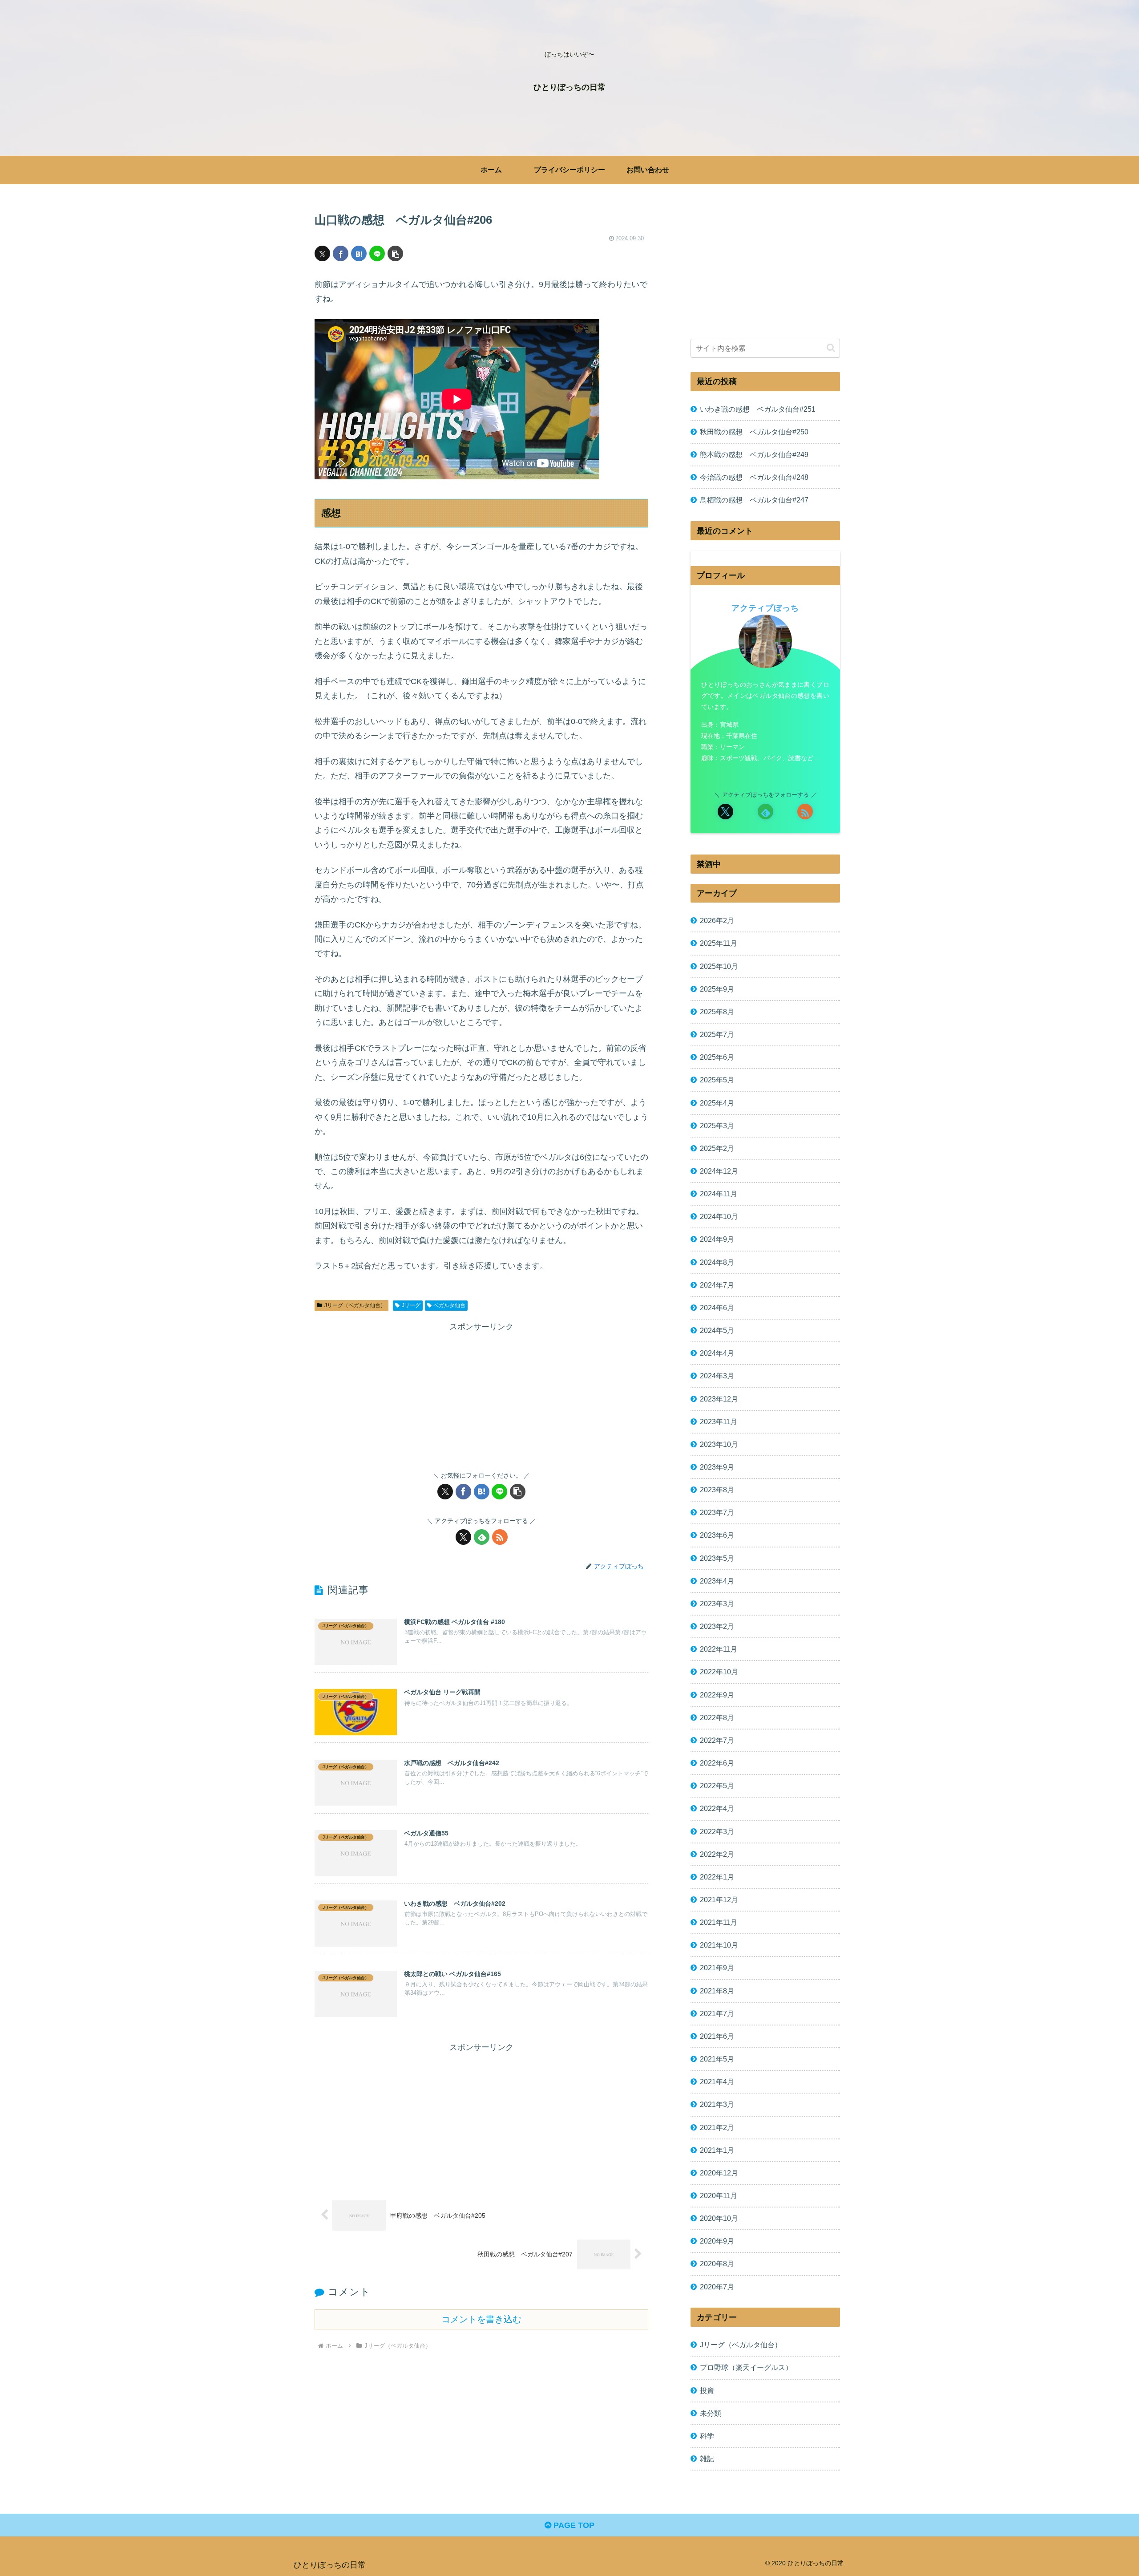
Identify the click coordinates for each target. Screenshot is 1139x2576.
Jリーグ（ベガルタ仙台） (355, 1305)
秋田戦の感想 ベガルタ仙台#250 (754, 432)
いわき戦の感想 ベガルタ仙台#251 (758, 409)
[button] (395, 253)
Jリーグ (411, 1305)
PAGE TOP (573, 2525)
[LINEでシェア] (377, 253)
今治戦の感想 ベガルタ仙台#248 (754, 477)
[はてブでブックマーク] (359, 253)
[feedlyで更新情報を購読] (482, 1537)
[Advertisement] (481, 1396)
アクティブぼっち (765, 608)
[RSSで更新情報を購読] (500, 1537)
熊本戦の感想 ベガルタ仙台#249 (754, 454)
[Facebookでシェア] (341, 253)
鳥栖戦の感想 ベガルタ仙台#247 (754, 500)
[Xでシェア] (322, 253)
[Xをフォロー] (463, 1537)
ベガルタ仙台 (449, 1305)
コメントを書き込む (481, 2319)
